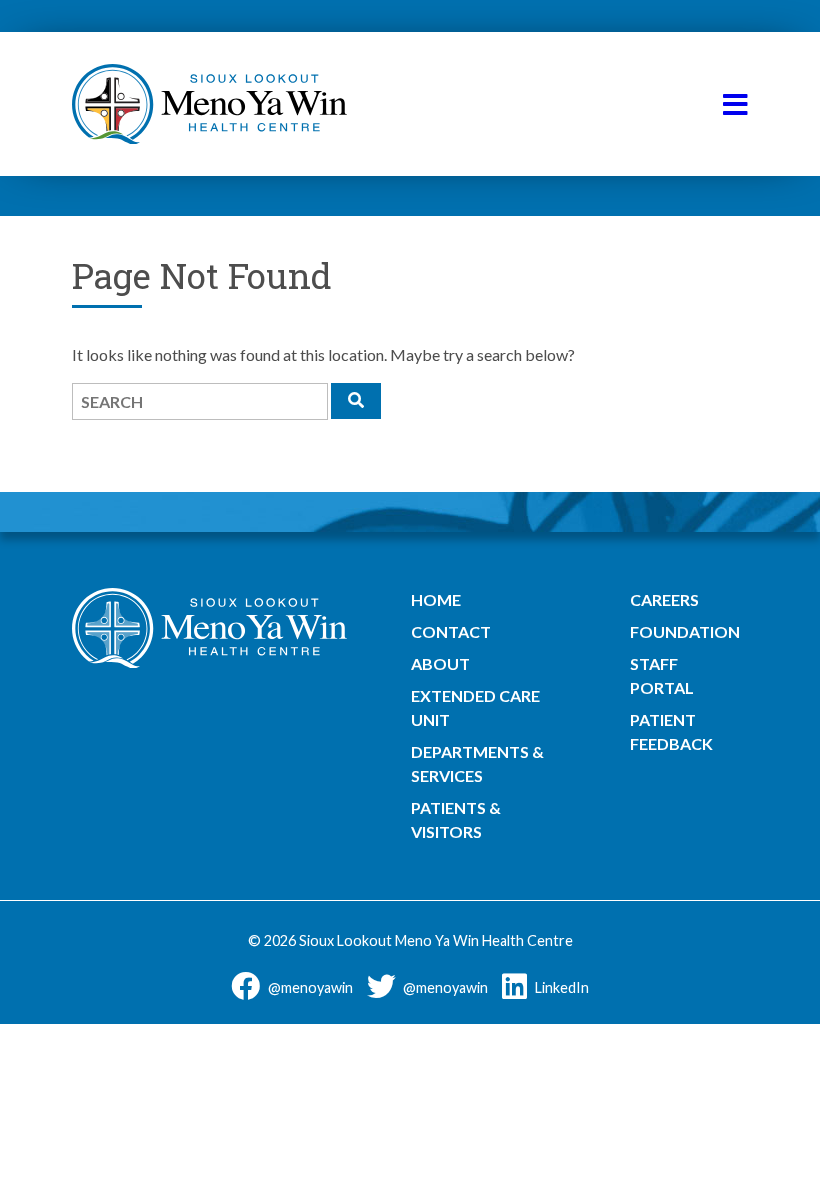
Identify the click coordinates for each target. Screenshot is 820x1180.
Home (436, 599)
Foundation (685, 631)
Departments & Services (477, 763)
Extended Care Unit (475, 707)
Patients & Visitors (456, 819)
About (440, 663)
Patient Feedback (671, 731)
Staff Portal (662, 675)
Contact (451, 631)
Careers (664, 599)
